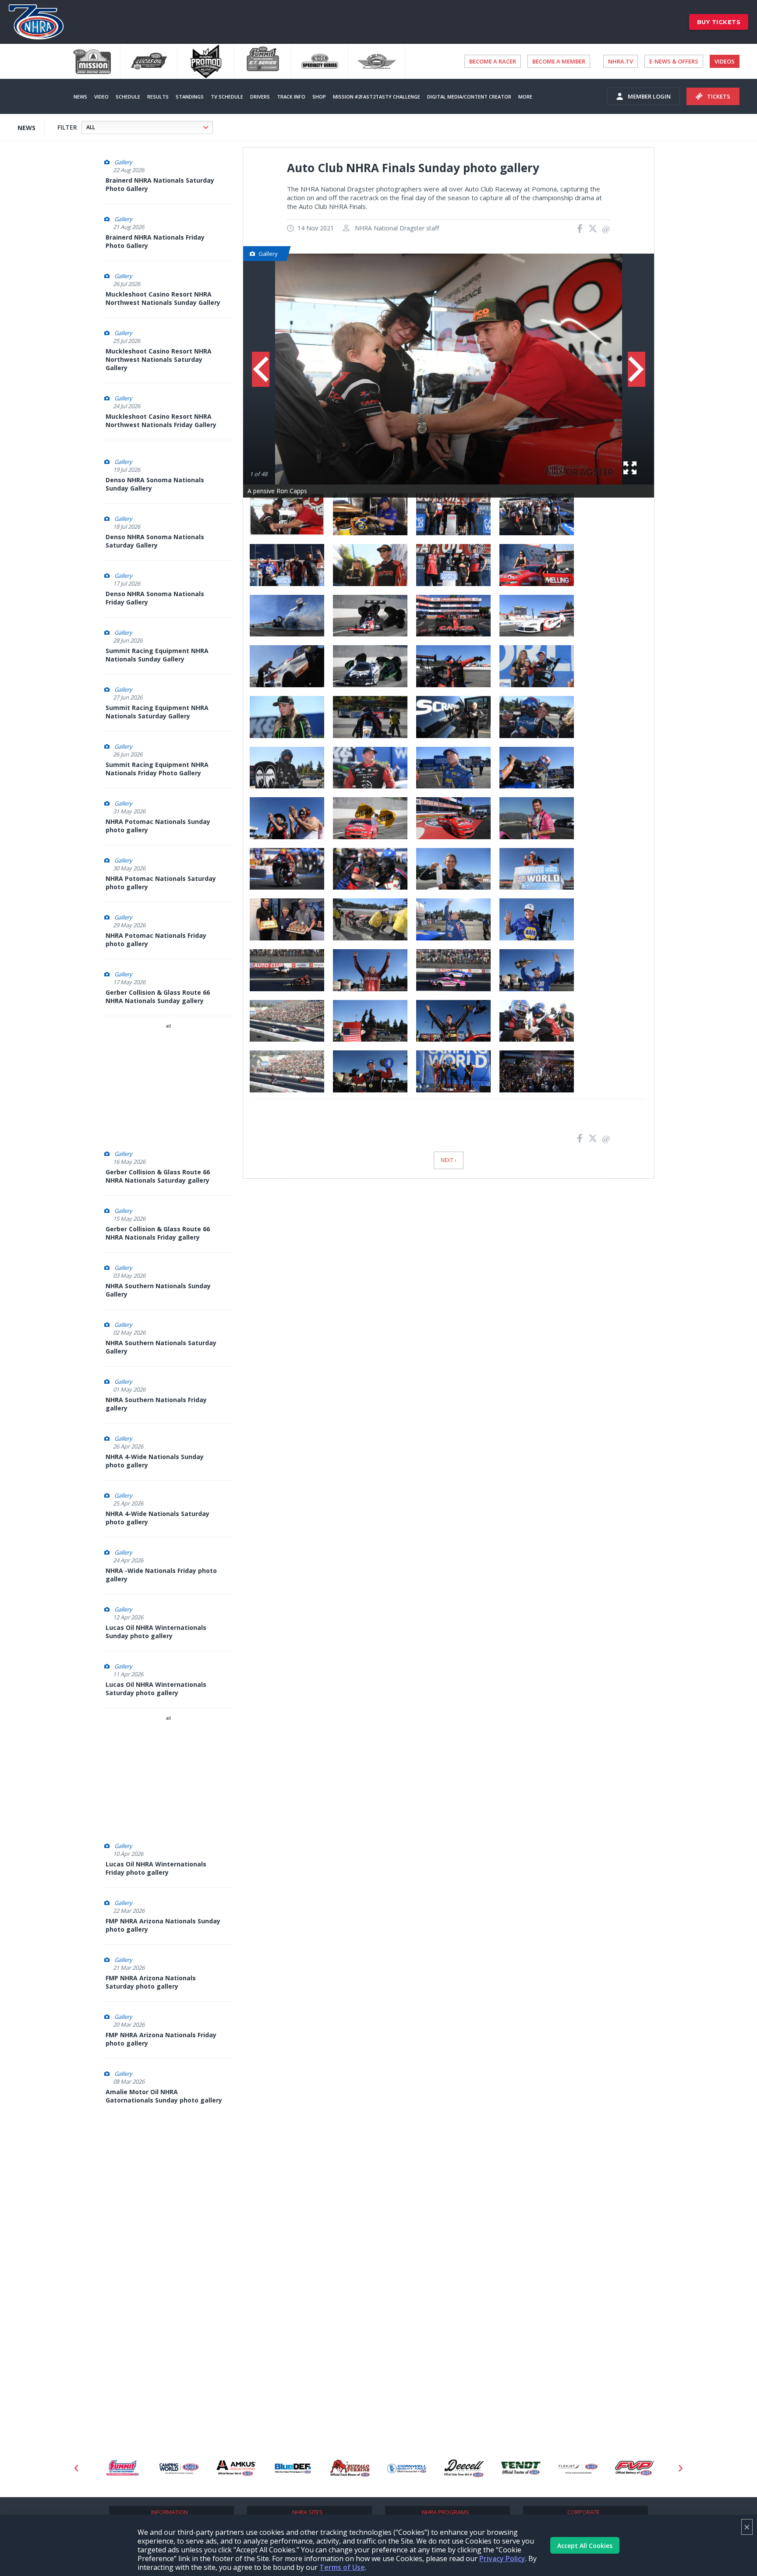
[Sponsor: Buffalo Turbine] (350, 2468)
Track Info (291, 97)
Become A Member (559, 61)
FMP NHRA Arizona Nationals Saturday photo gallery (151, 1982)
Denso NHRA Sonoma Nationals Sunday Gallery (155, 484)
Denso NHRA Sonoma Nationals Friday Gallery (155, 598)
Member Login (649, 96)
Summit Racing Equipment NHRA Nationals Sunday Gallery (157, 655)
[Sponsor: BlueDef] (293, 2468)
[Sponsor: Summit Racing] (122, 2468)
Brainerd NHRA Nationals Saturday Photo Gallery (160, 184)
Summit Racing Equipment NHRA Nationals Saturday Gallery (157, 712)
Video (101, 97)
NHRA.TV (621, 61)
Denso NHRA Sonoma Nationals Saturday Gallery (155, 541)
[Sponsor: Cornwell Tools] (407, 2468)
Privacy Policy (502, 2558)
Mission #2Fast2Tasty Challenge (377, 97)
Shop (319, 97)
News (80, 97)
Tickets (719, 96)
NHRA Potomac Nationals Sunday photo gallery (158, 826)
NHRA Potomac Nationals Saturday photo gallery (161, 883)
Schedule (128, 97)
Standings (190, 97)
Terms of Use (342, 2567)
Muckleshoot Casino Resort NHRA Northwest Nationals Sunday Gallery (163, 298)
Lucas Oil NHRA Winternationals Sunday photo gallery (156, 1632)
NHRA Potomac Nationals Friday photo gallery (156, 940)
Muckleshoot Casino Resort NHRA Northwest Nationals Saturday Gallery (159, 359)
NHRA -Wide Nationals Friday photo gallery (161, 1575)
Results (158, 97)
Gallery (123, 162)
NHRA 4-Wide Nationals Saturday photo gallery (157, 1518)
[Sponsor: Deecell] (464, 2468)
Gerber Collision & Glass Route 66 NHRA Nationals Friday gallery (158, 1233)
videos (725, 61)
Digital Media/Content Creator (469, 97)
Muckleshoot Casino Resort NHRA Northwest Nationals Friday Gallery (161, 420)
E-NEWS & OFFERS (674, 61)
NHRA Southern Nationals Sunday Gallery (158, 1290)
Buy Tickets (719, 22)
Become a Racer (493, 61)
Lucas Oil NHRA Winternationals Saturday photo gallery (156, 1689)
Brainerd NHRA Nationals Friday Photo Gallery (155, 241)
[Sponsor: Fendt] (521, 2468)
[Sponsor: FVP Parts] (635, 2468)
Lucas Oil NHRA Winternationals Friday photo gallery (156, 1868)
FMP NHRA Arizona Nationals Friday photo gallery (161, 2039)
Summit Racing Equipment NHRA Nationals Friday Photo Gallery (157, 769)
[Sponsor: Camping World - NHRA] (179, 2468)
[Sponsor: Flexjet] (578, 2468)
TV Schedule (227, 97)
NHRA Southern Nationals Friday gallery (156, 1404)
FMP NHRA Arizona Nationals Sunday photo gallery (163, 1925)
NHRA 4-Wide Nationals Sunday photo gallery (155, 1461)
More (525, 97)
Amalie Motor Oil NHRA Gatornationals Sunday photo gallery (164, 2096)
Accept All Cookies (585, 2546)
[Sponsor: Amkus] (236, 2468)
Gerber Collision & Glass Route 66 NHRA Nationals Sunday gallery (158, 996)
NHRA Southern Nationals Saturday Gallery (161, 1347)
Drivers (260, 97)
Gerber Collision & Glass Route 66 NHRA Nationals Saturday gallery (158, 1176)
